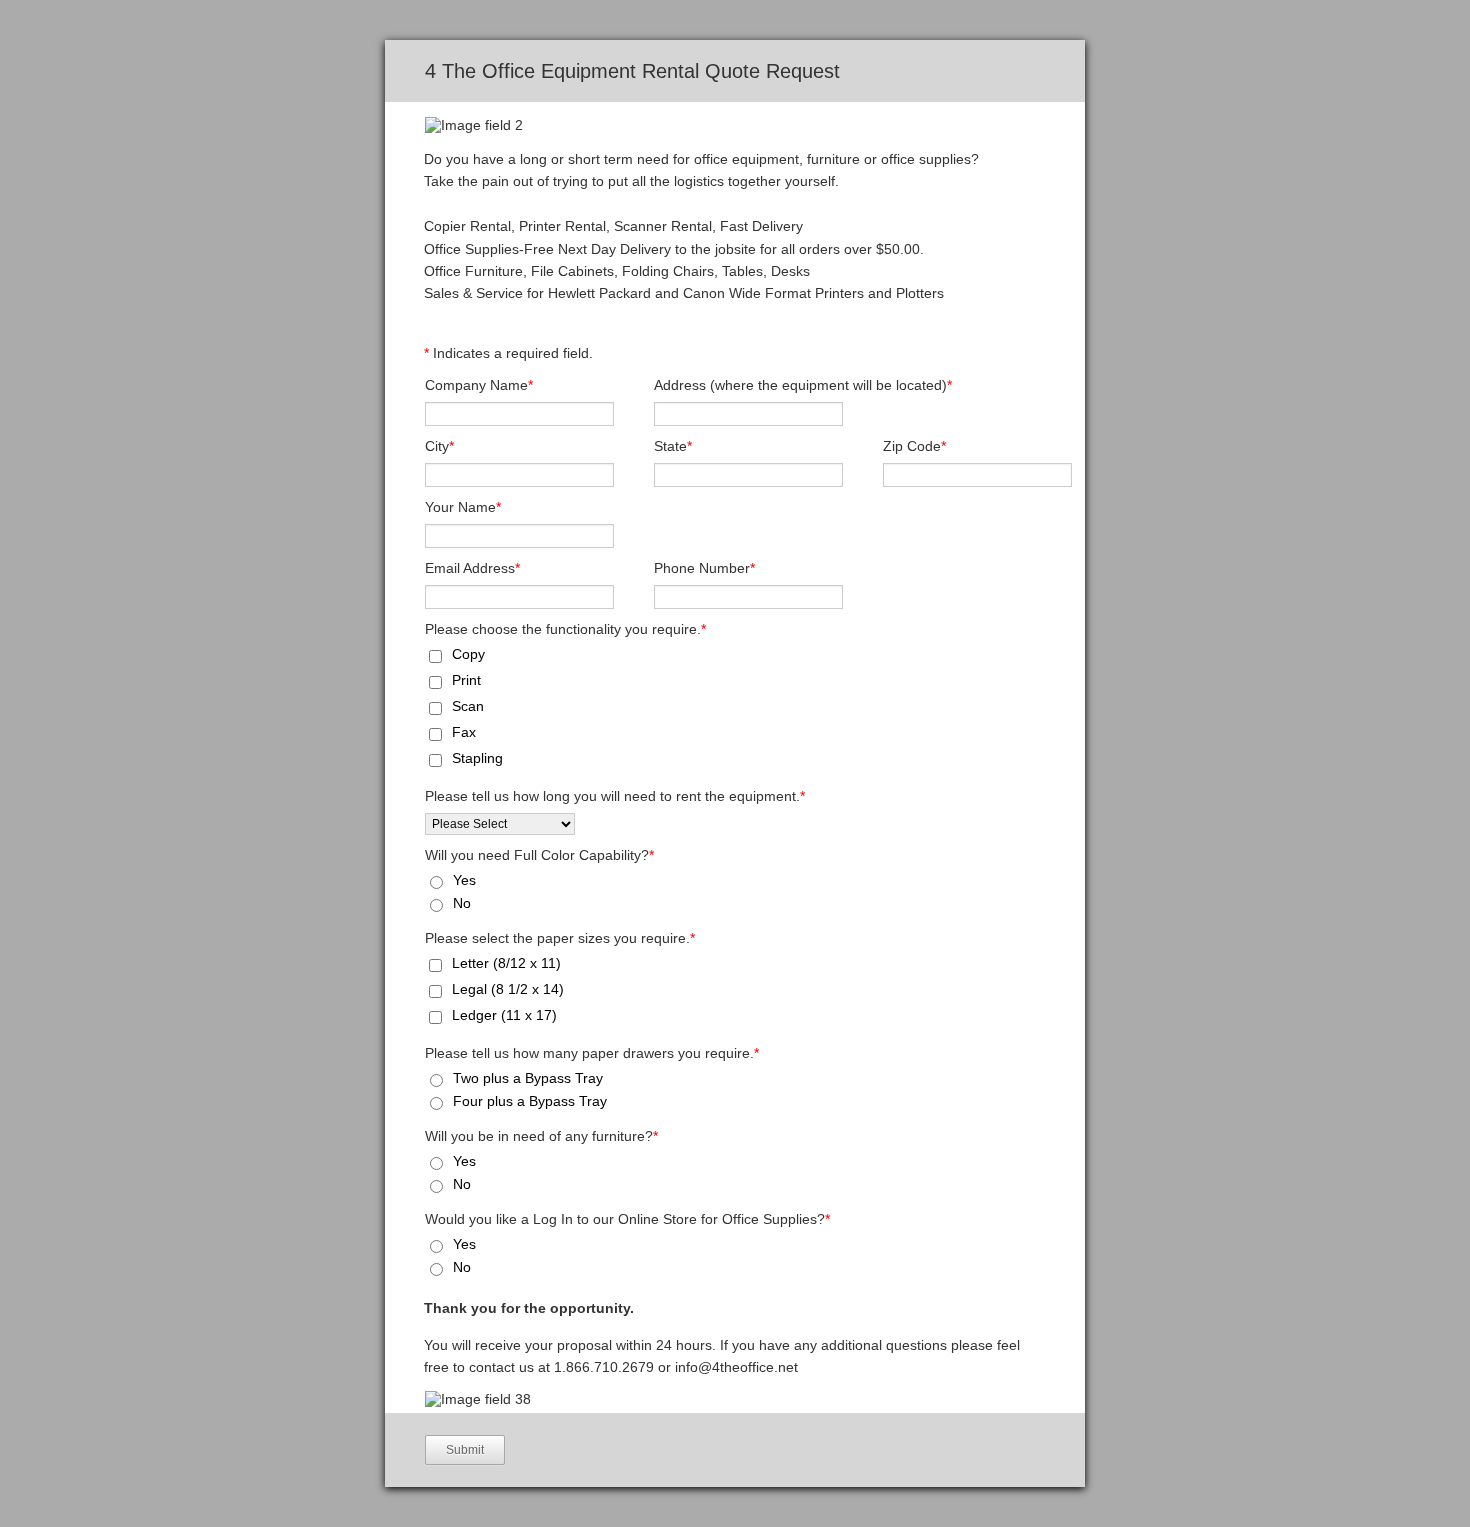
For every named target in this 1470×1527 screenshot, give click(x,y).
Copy (468, 654)
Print (466, 680)
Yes (464, 880)
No (462, 903)
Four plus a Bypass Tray (530, 1101)
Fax (464, 732)
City (439, 446)
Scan (468, 706)
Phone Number (704, 568)
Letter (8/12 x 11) (506, 963)
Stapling (477, 758)
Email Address (472, 568)
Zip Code (914, 446)
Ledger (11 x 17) (504, 1015)
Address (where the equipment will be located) (803, 385)
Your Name (463, 507)
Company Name (479, 385)
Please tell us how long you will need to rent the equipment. (615, 796)
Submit (465, 1450)
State (673, 446)
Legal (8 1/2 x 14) (508, 989)
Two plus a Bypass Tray (528, 1078)
